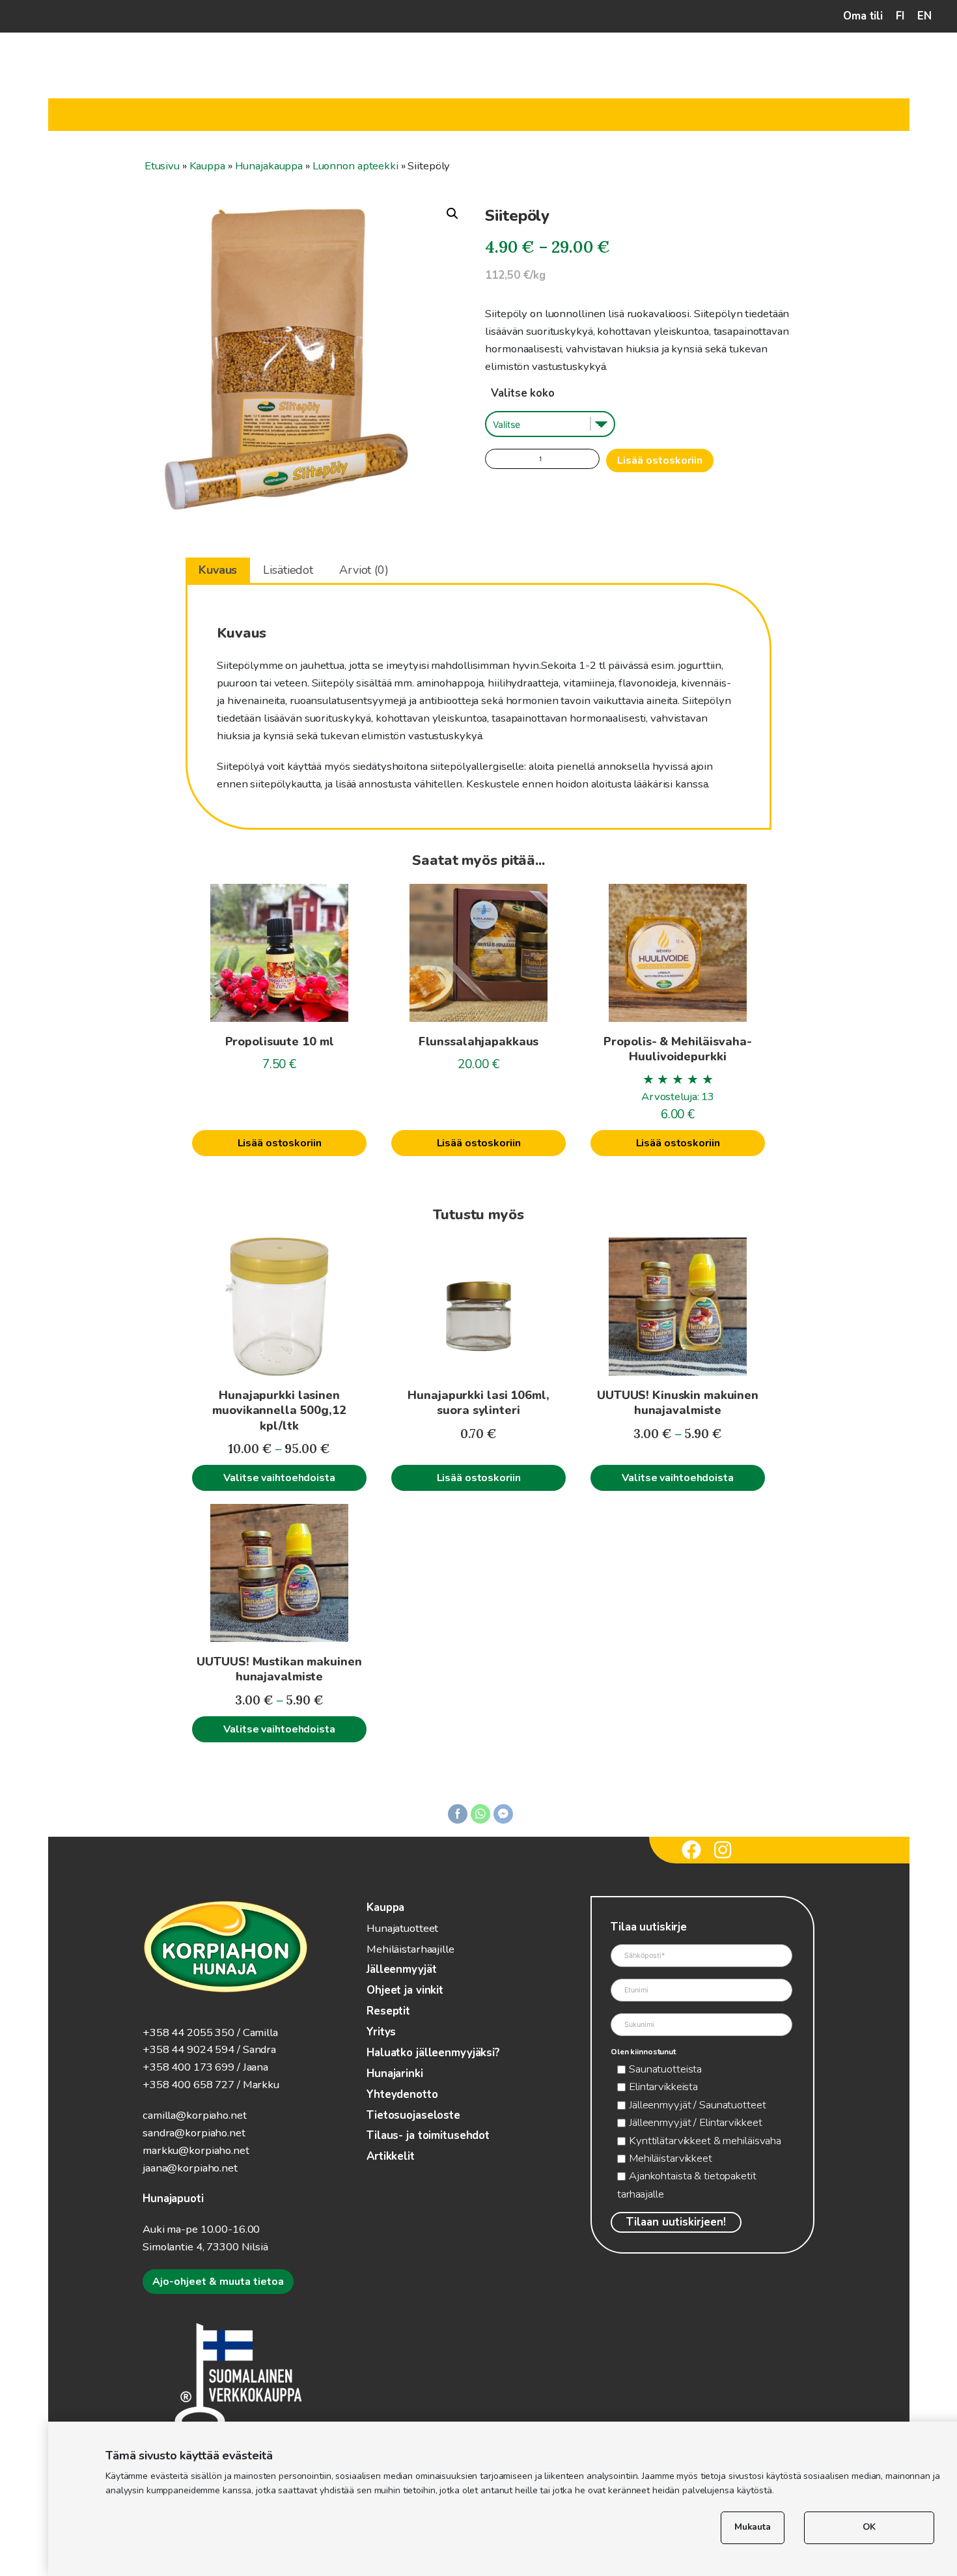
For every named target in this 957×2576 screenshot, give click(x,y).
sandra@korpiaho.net (194, 2133)
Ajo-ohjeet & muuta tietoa (218, 2282)
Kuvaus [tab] (218, 570)
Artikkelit (391, 2156)
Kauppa (207, 166)
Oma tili (863, 16)
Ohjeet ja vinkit (405, 1990)
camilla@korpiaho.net (195, 2115)
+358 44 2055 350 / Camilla (210, 2032)
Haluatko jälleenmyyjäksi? (433, 2053)
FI (900, 16)
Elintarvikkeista (663, 2087)
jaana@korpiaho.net (190, 2168)
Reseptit (388, 2011)
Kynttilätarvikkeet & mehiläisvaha (705, 2141)
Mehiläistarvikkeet (671, 2158)
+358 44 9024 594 (188, 2049)
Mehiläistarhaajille (410, 1949)
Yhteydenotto (402, 2094)
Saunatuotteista (665, 2069)
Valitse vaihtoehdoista (279, 1478)
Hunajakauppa (269, 166)
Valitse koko (523, 393)
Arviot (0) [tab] (364, 570)
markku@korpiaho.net (196, 2150)
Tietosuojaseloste (413, 2115)
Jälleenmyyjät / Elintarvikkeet (695, 2122)
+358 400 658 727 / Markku (211, 2085)
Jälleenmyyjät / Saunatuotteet (698, 2105)
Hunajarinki (395, 2074)
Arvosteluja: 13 (678, 1097)
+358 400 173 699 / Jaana (205, 2067)
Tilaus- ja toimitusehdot (428, 2135)
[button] (452, 214)
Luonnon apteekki (355, 166)
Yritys (381, 2032)
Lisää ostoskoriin (660, 460)
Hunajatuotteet (402, 1928)
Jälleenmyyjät (401, 1969)
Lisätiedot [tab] (288, 570)
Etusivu (162, 166)
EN (924, 16)
